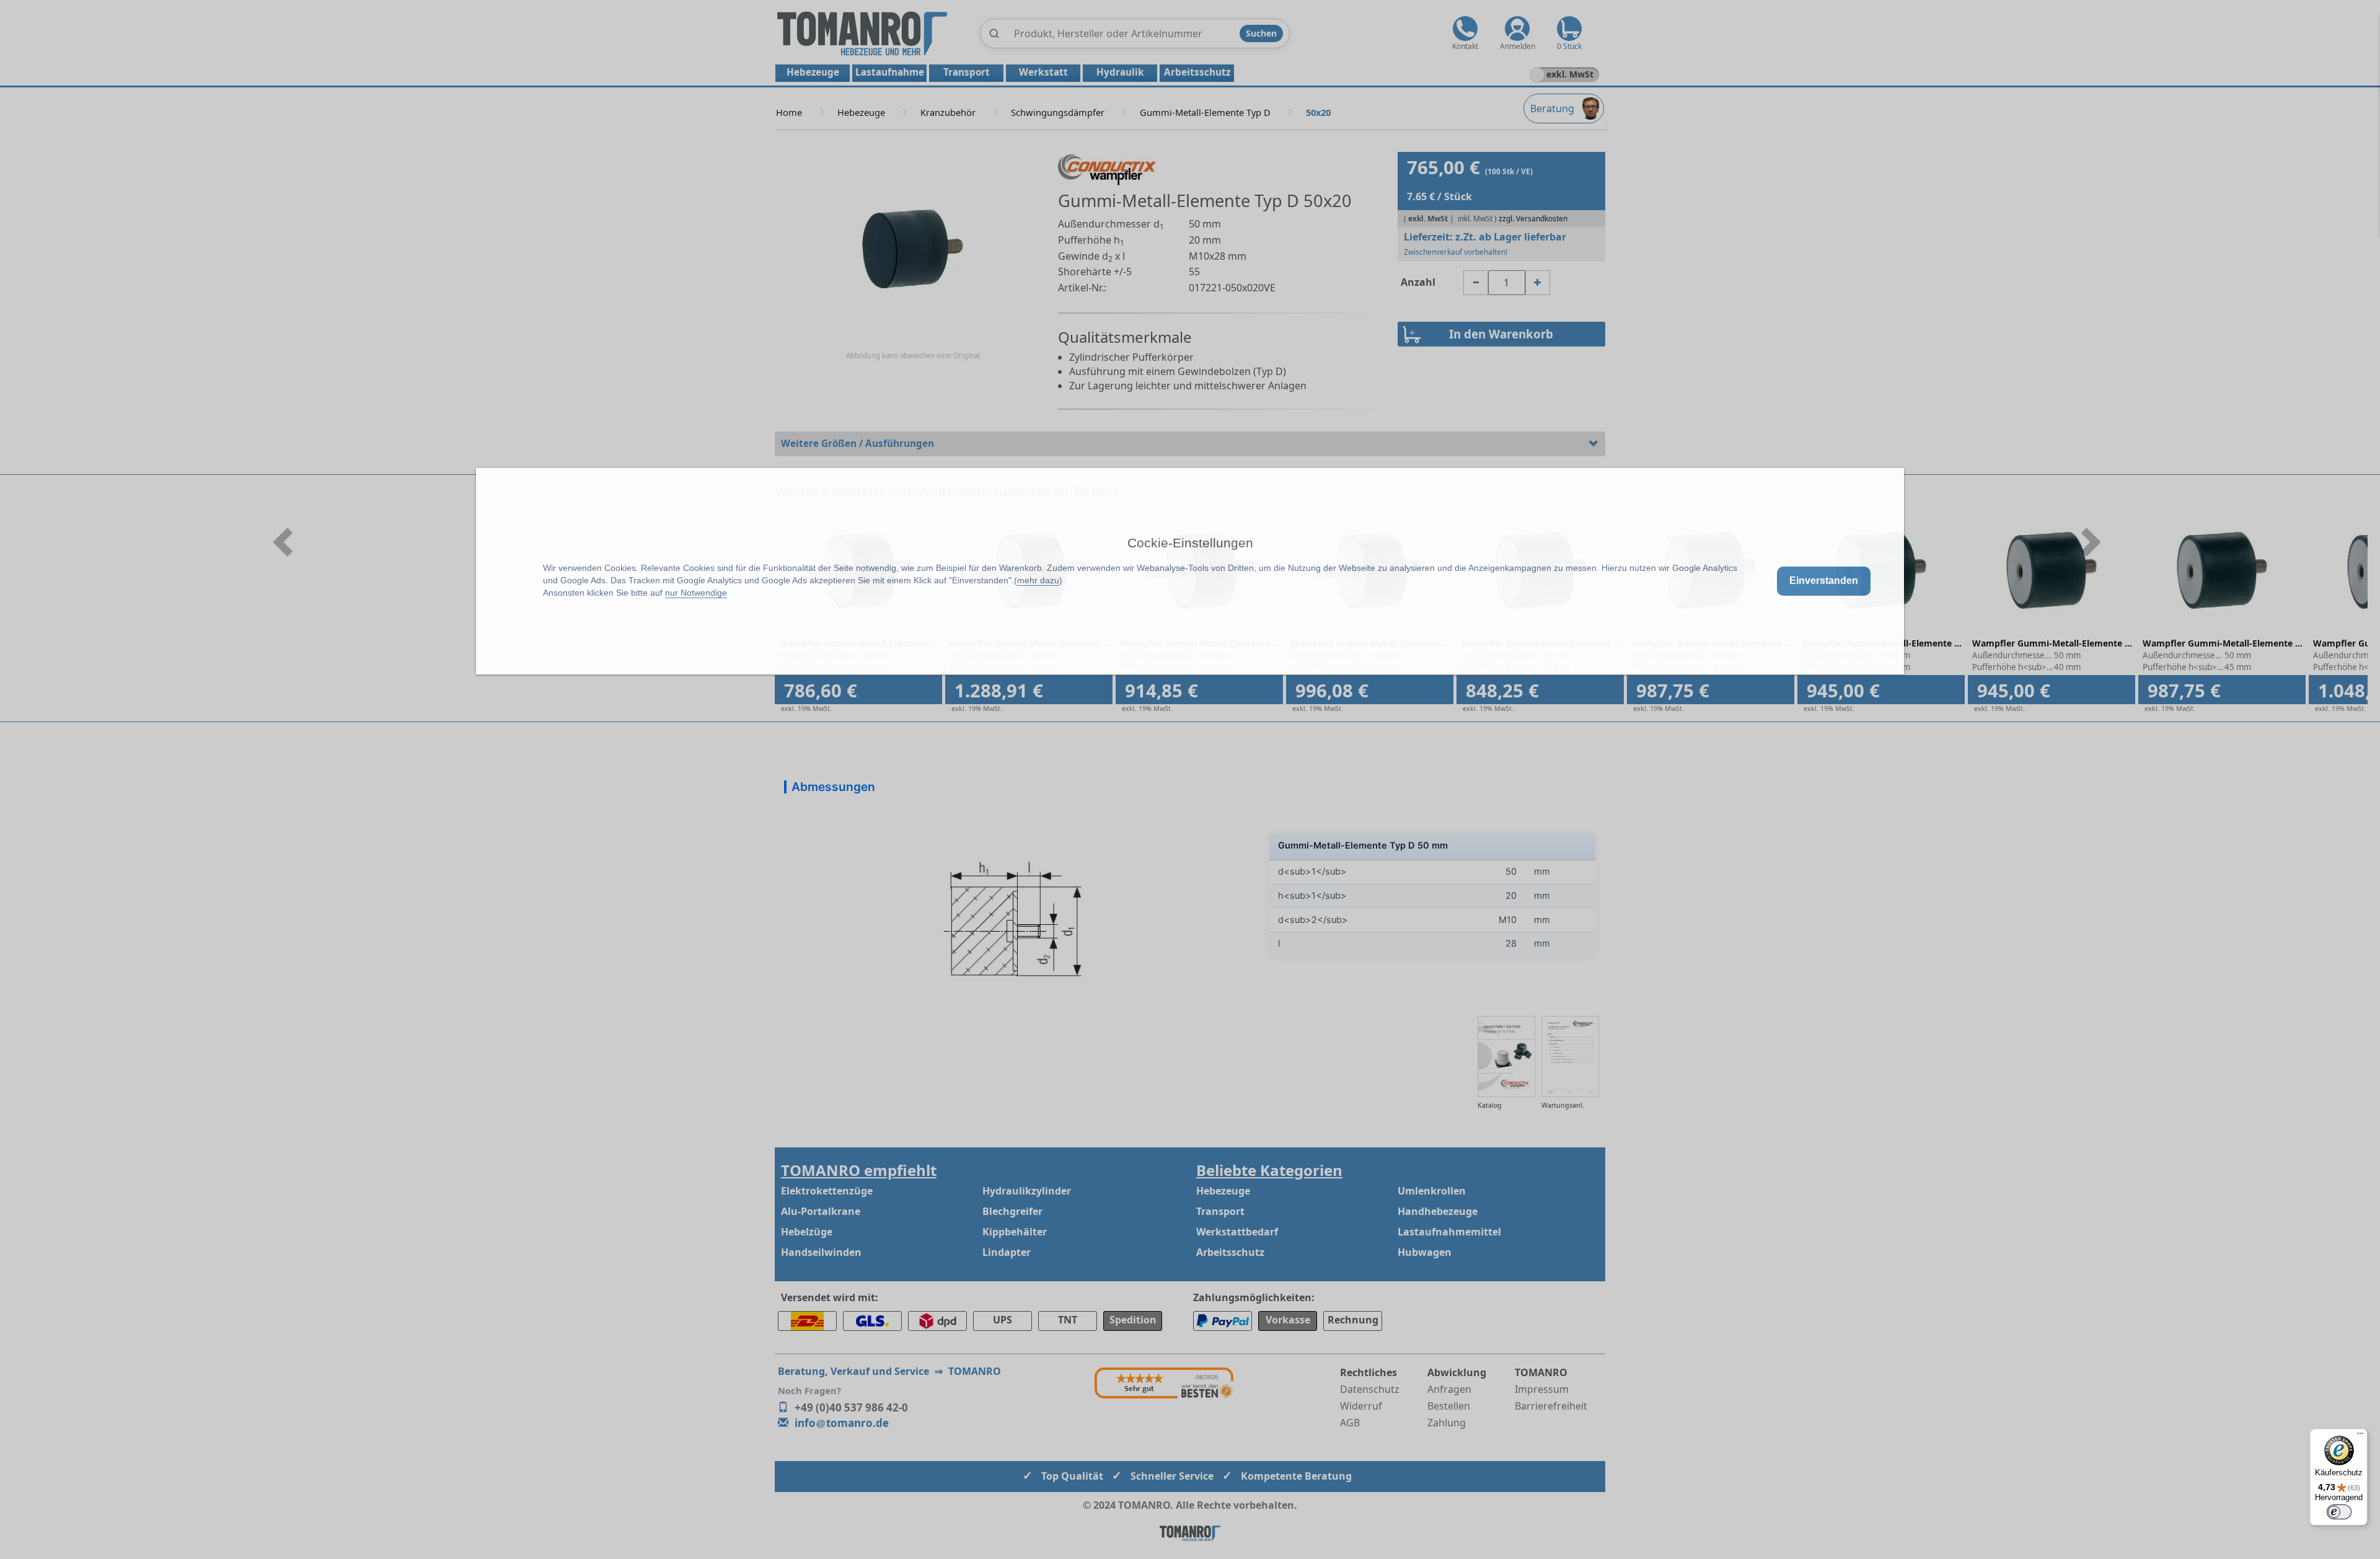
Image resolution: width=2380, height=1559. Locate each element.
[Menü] (2360, 1436)
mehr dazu (1038, 580)
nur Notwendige (696, 593)
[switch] (2339, 1512)
